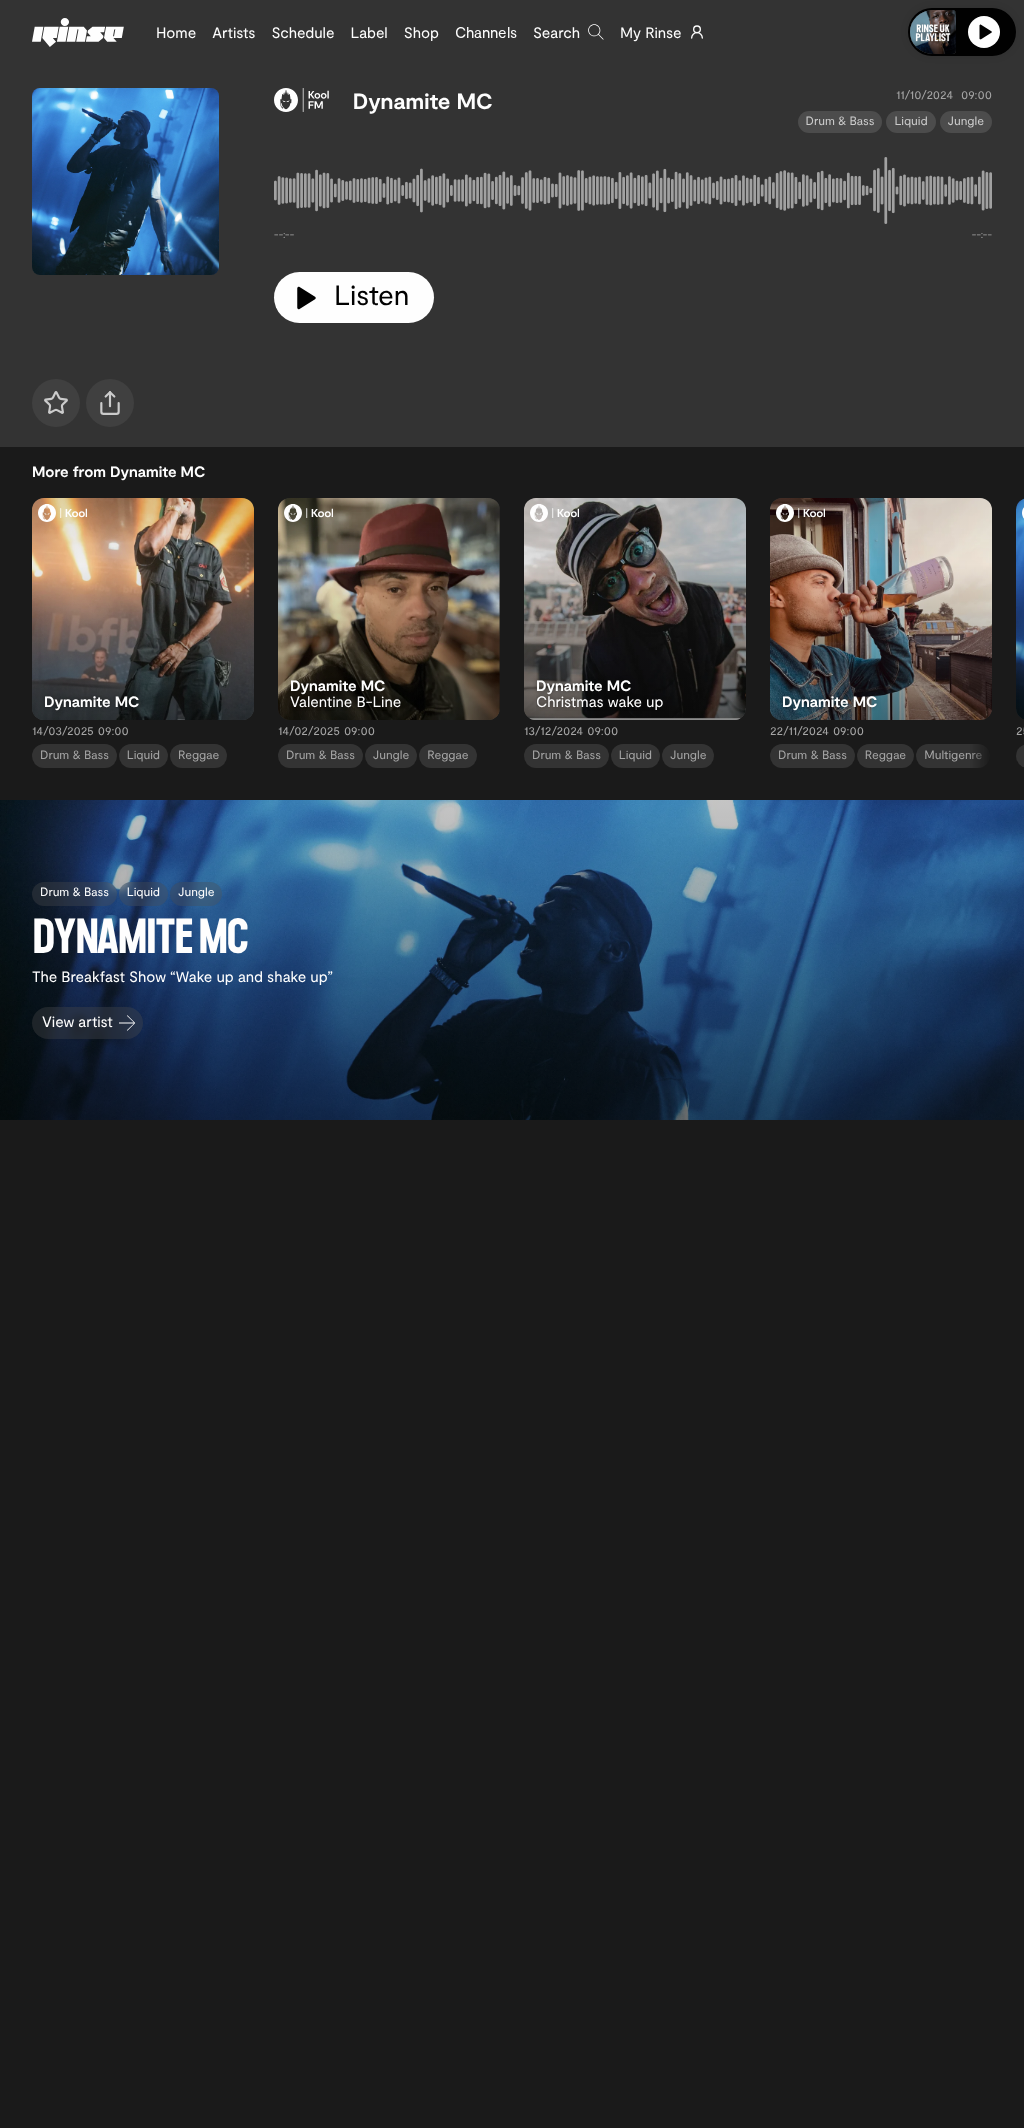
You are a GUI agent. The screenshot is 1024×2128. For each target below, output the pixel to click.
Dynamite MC (423, 101)
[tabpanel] (633, 194)
